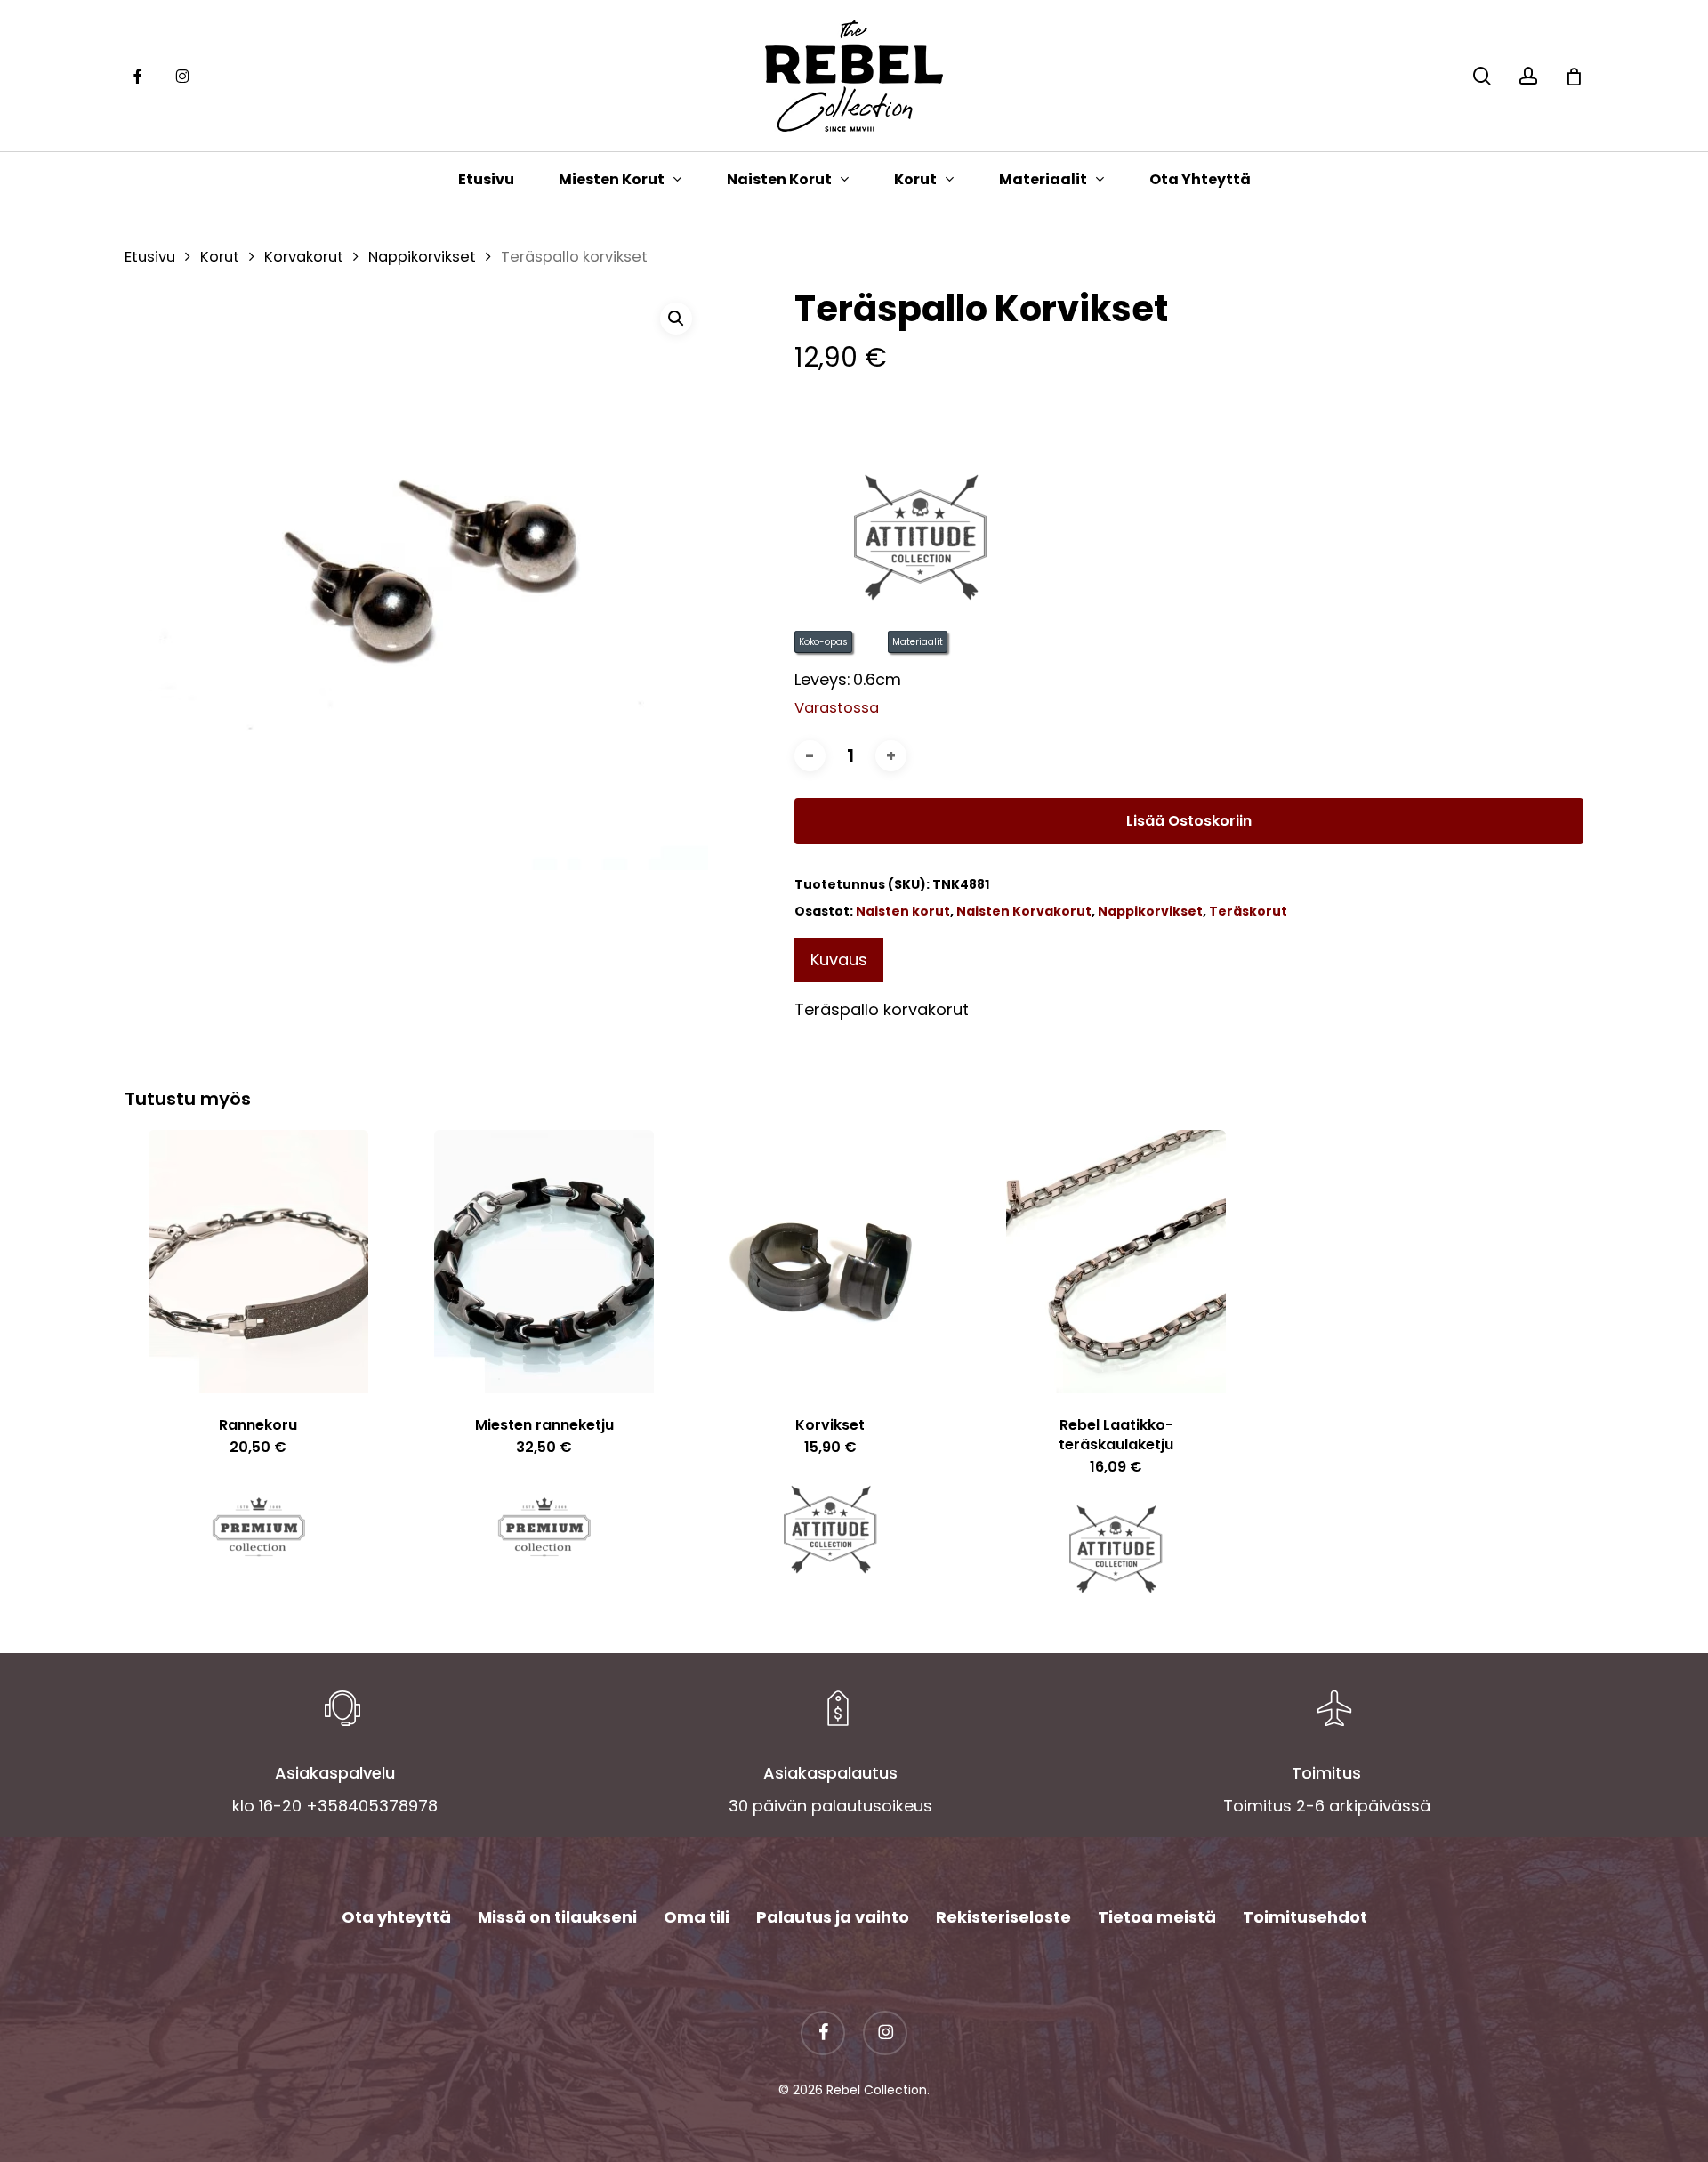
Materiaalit (918, 642)
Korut (220, 257)
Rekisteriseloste (1003, 1917)
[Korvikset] (830, 1262)
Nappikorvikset (422, 257)
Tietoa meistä (1157, 1917)
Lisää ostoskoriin (1189, 821)
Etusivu (150, 257)
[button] (676, 319)
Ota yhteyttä (396, 1917)
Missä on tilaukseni (557, 1917)
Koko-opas (823, 642)
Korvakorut (304, 257)
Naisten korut (903, 911)
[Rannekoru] (258, 1262)
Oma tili (697, 1917)
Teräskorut (1248, 911)
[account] (1528, 76)
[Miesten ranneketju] (544, 1262)
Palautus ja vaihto (833, 1917)
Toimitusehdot (1305, 1917)
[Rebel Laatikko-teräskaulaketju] (1116, 1262)
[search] (1482, 76)
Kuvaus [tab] (839, 960)
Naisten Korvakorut (1024, 911)
